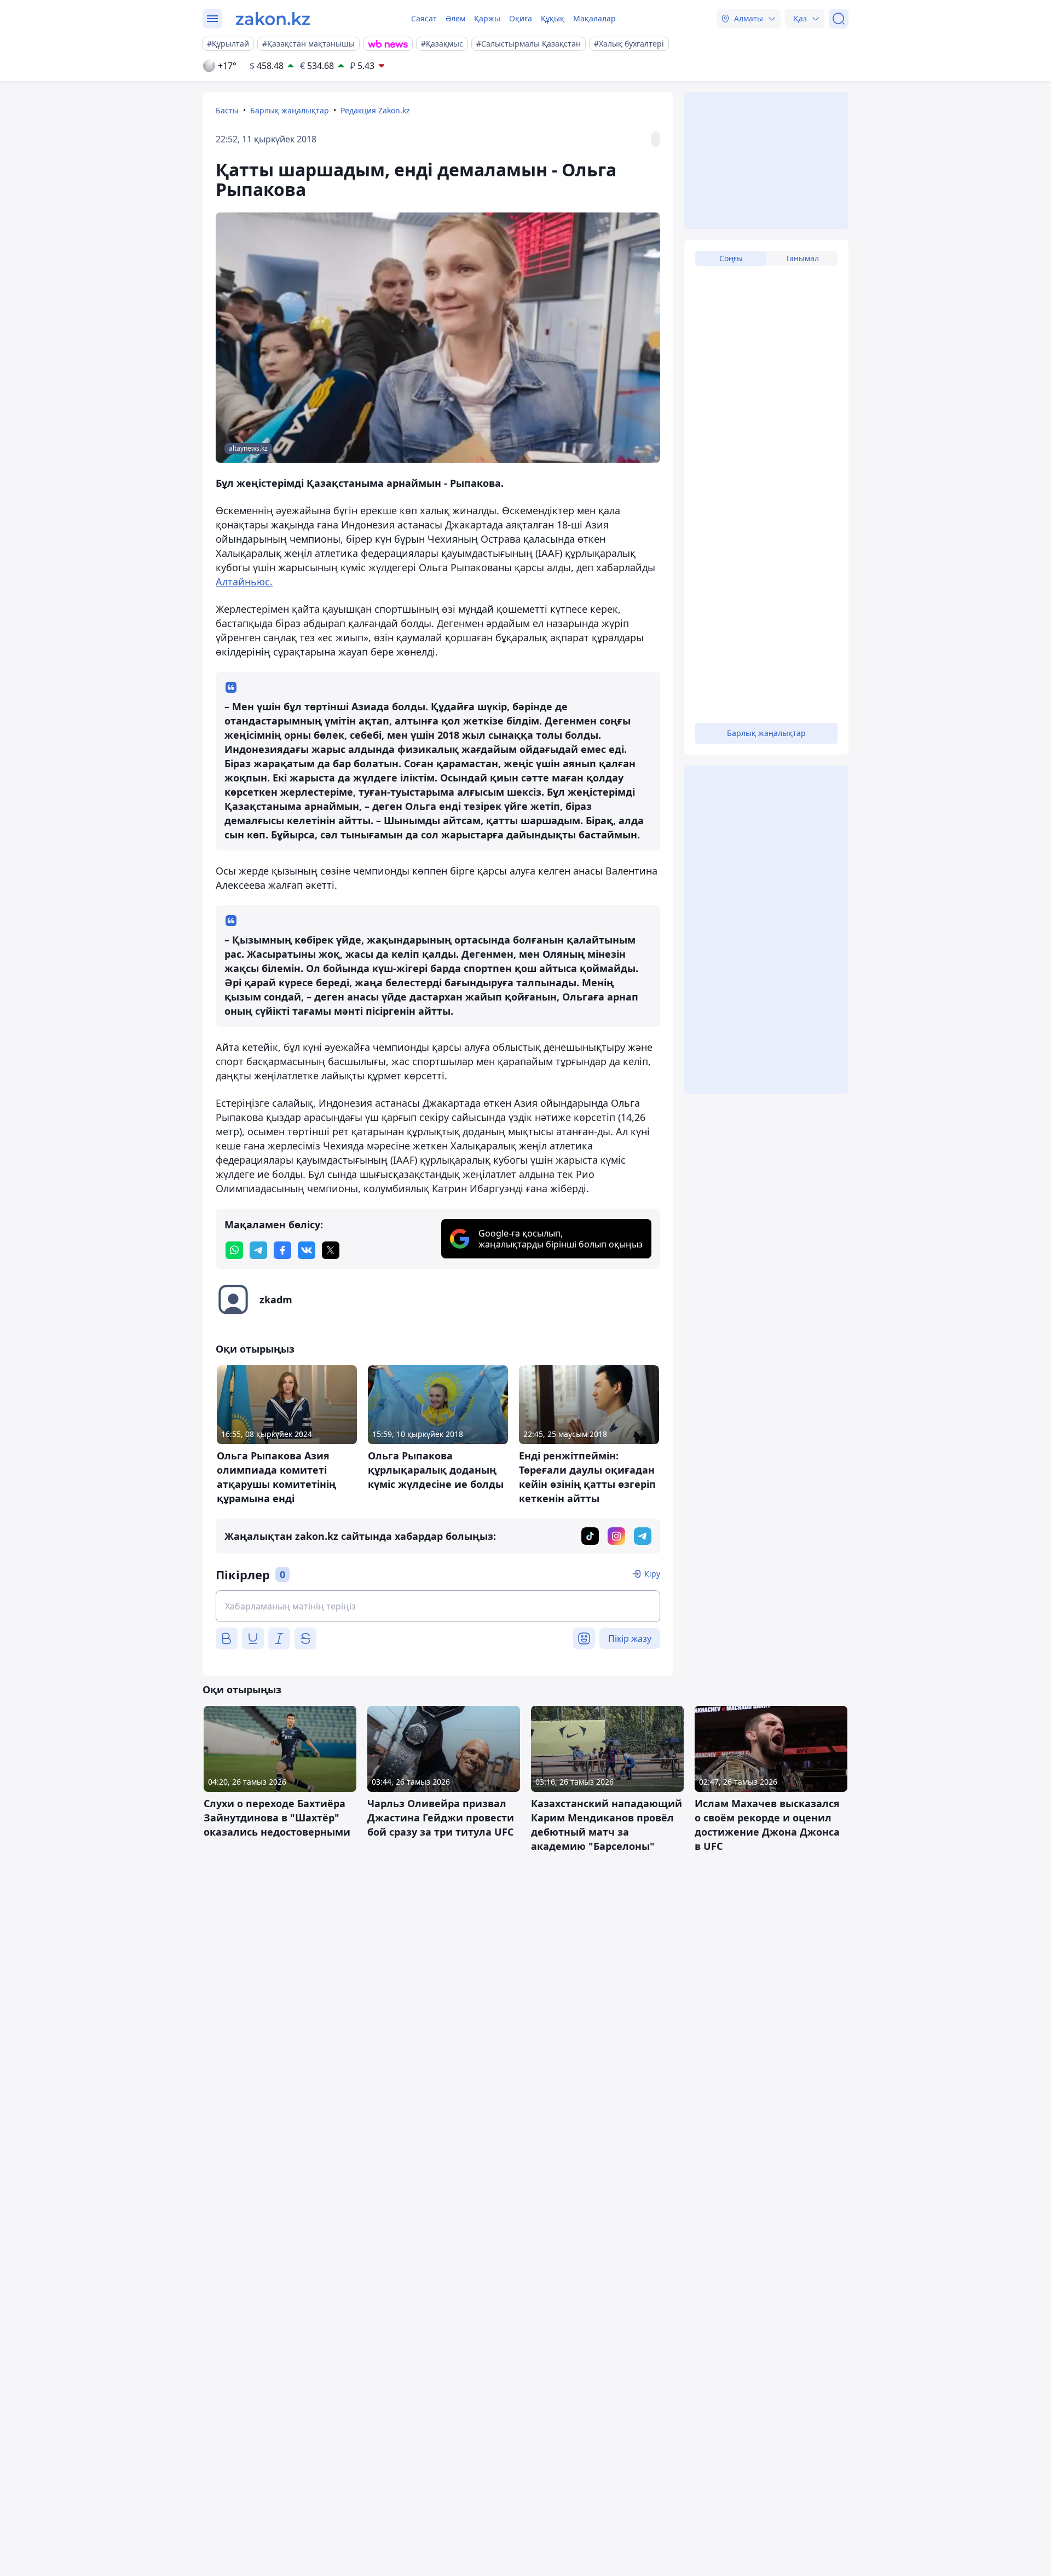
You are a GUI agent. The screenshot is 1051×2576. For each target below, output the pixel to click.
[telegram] (258, 1250)
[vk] (307, 1250)
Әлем (455, 18)
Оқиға (521, 18)
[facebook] (282, 1250)
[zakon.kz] (273, 19)
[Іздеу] (839, 19)
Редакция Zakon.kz (375, 110)
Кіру (652, 1574)
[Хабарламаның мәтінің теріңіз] (438, 1606)
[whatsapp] (234, 1250)
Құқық (553, 18)
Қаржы (487, 18)
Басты (227, 110)
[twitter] (331, 1250)
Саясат (424, 18)
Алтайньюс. (244, 582)
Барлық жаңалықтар (290, 110)
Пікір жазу (630, 1638)
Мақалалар (594, 18)
